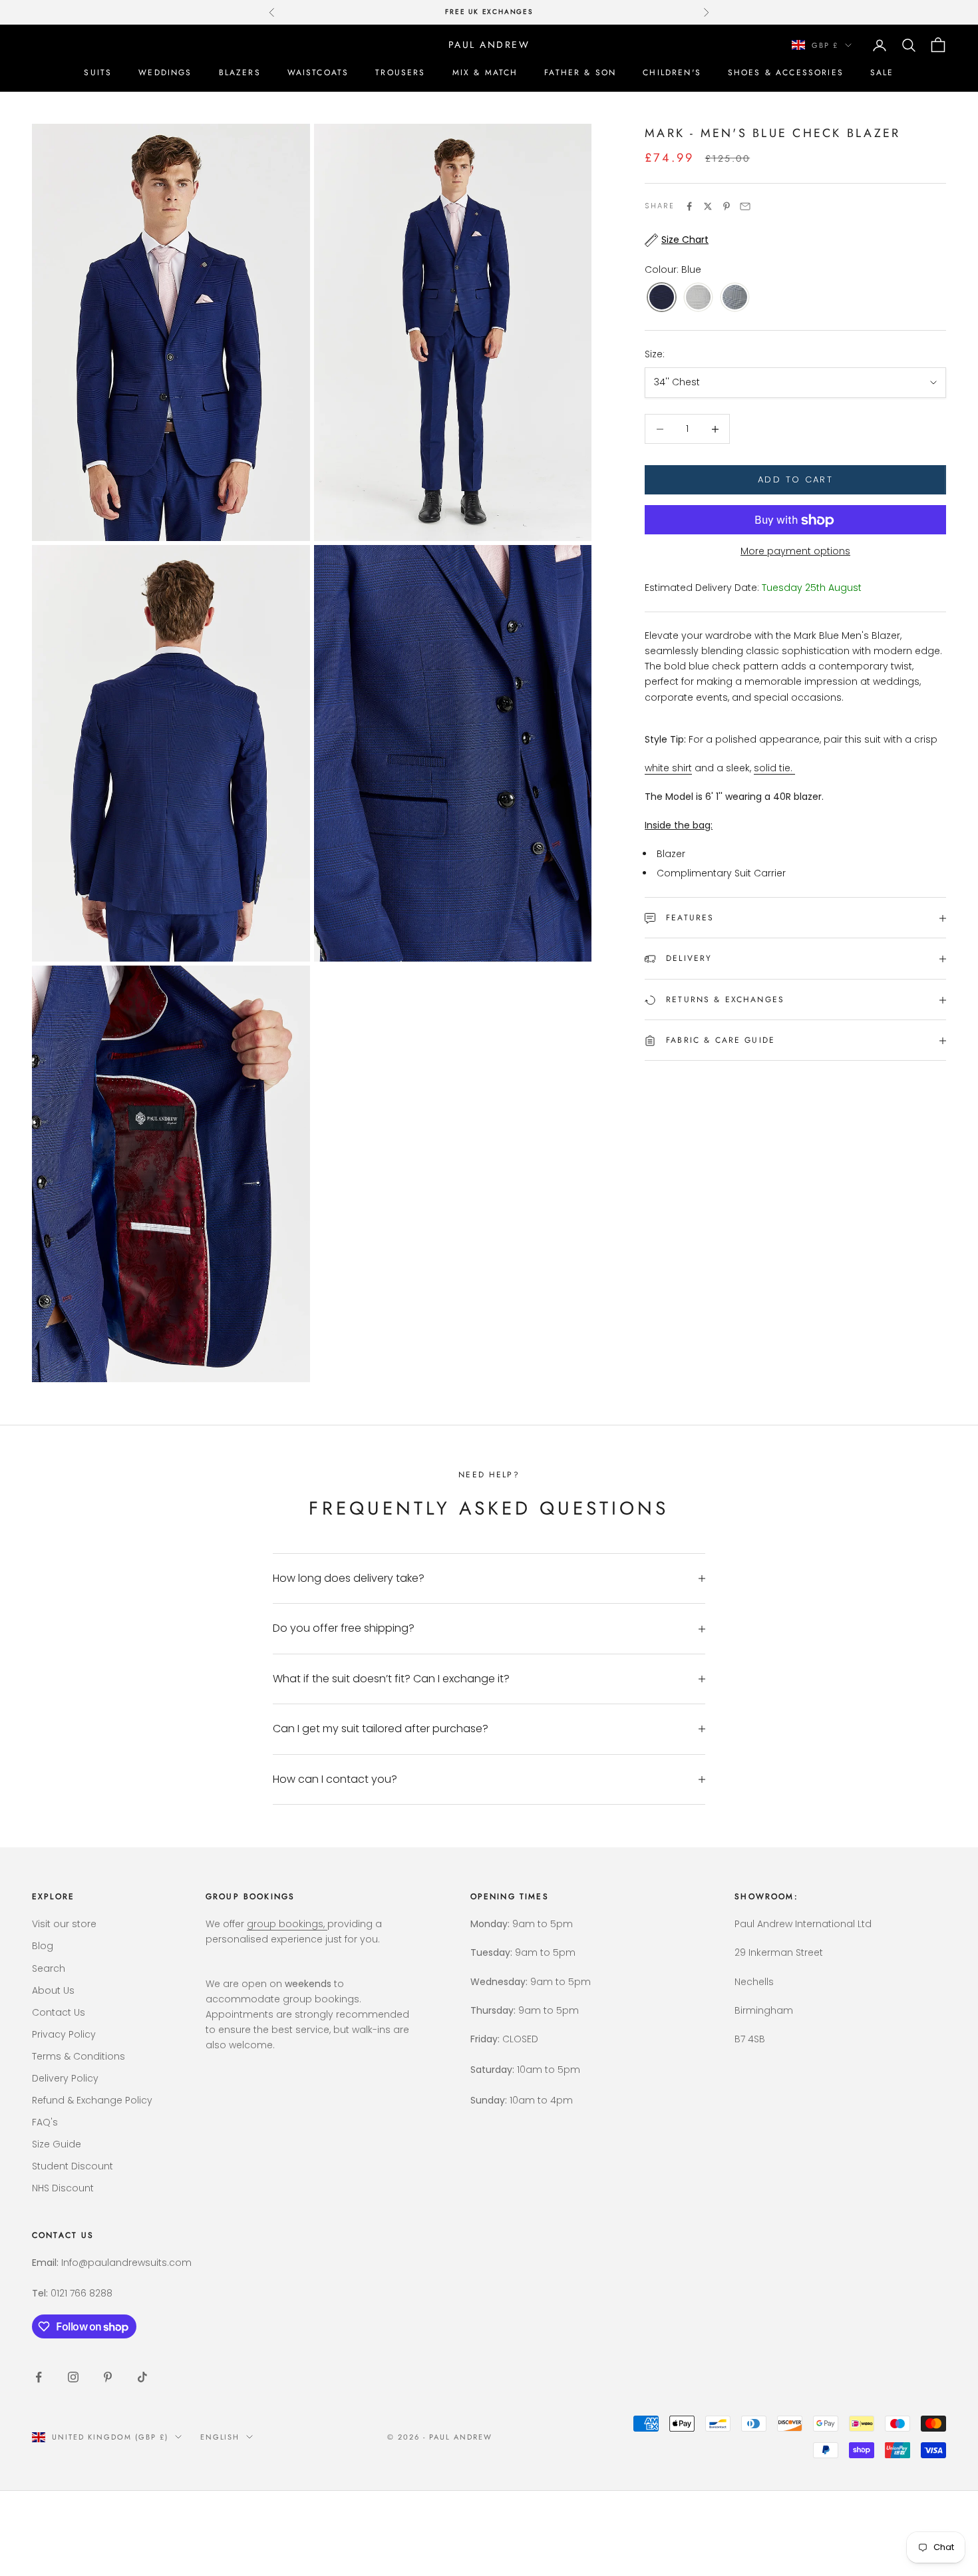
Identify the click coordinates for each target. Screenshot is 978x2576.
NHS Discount (63, 2188)
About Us (53, 1990)
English (220, 2437)
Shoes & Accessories (786, 73)
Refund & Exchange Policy (92, 2100)
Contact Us (59, 2012)
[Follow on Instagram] (73, 2377)
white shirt (668, 769)
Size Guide (57, 2144)
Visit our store (64, 1924)
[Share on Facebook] (689, 206)
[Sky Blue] (735, 298)
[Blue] (662, 298)
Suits (98, 73)
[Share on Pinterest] (727, 206)
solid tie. (773, 769)
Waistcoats (318, 73)
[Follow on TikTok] (142, 2377)
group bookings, (287, 1924)
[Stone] (698, 298)
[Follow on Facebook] (39, 2377)
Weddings (165, 73)
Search (49, 1968)
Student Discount (73, 2166)
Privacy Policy (64, 2034)
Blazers (240, 73)
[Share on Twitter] (708, 206)
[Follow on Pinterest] (108, 2377)
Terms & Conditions (79, 2056)
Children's (672, 73)
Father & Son (580, 73)
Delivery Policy (65, 2078)
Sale (882, 73)
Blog (43, 1946)
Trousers (400, 73)
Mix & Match (485, 73)
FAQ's (45, 2122)
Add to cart (795, 480)
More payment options (795, 552)
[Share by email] (745, 206)
